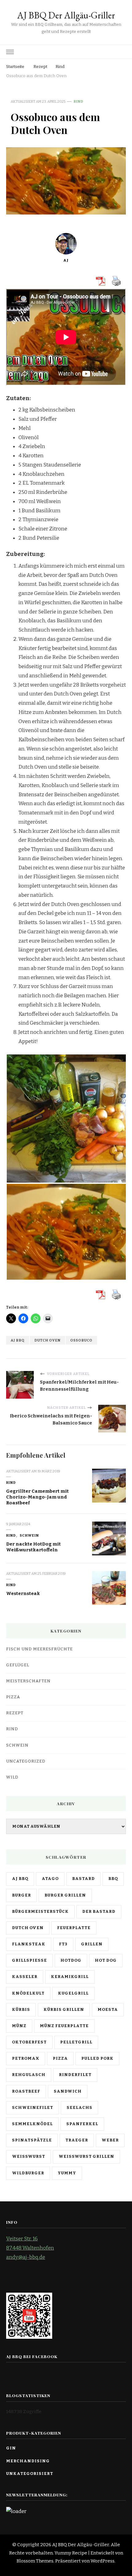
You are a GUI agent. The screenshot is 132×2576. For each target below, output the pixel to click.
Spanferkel (82, 2124)
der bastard (99, 1912)
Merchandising (28, 2461)
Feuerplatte (74, 1928)
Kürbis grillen (64, 2010)
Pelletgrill (76, 2042)
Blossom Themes (35, 2561)
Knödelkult (28, 1993)
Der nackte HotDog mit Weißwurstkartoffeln (33, 1547)
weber (110, 2140)
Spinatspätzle (32, 2140)
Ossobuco (81, 1340)
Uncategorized (26, 1761)
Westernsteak (23, 1593)
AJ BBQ (18, 1340)
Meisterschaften (28, 1681)
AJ (66, 260)
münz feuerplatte (64, 2026)
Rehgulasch (29, 2075)
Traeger (77, 2140)
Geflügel (18, 1665)
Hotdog (71, 1960)
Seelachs (80, 2108)
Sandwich (68, 2091)
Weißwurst (29, 2157)
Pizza (13, 1697)
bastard (83, 1879)
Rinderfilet (75, 2075)
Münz (19, 2026)
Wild (12, 1777)
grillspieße (29, 1960)
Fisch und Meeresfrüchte (39, 1649)
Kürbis (21, 2010)
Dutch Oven (47, 1340)
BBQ (113, 1879)
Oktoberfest (29, 2042)
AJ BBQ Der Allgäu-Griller (66, 15)
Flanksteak (29, 1944)
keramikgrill (70, 1977)
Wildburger (28, 2173)
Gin (11, 2448)
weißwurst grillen (86, 2157)
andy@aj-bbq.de (26, 2257)
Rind (79, 101)
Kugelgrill (73, 1993)
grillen (92, 1944)
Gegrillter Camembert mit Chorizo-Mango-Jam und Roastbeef (37, 1497)
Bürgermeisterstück (40, 1912)
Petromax (26, 2058)
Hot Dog (106, 1960)
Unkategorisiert (30, 2474)
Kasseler (25, 1977)
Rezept (15, 1713)
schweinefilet (33, 2108)
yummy (67, 2173)
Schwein (29, 1535)
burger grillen (65, 1895)
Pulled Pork (97, 2058)
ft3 (63, 1944)
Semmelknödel (32, 2124)
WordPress (103, 2561)
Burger (21, 1895)
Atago (50, 1879)
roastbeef (26, 2091)
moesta (108, 2010)
